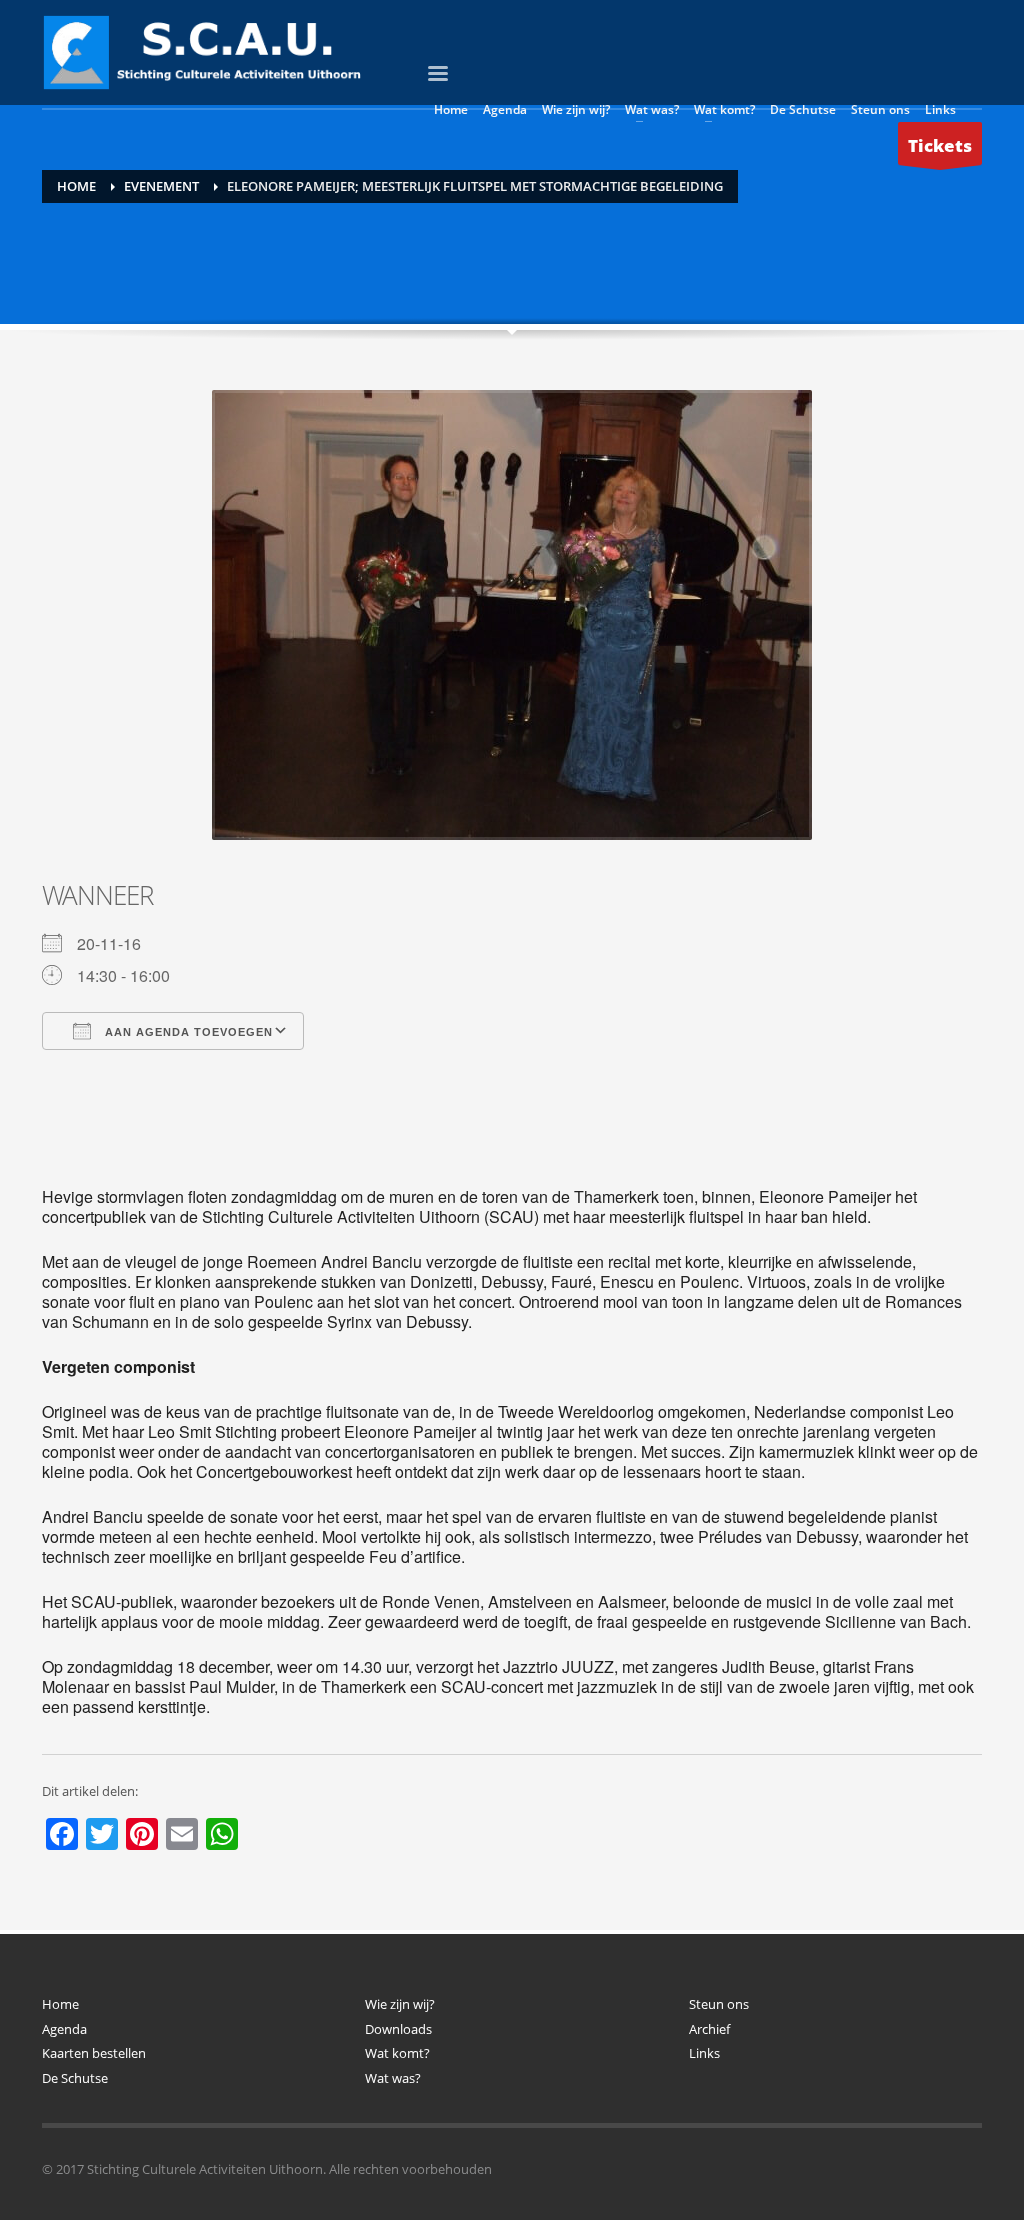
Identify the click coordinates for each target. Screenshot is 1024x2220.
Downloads (398, 2029)
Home (60, 2004)
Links (704, 2053)
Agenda (64, 2029)
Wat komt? (397, 2053)
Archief (709, 2029)
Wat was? (393, 2078)
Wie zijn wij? (400, 2004)
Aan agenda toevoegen (187, 1032)
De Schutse (75, 2078)
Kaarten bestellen (94, 2053)
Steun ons (719, 2004)
